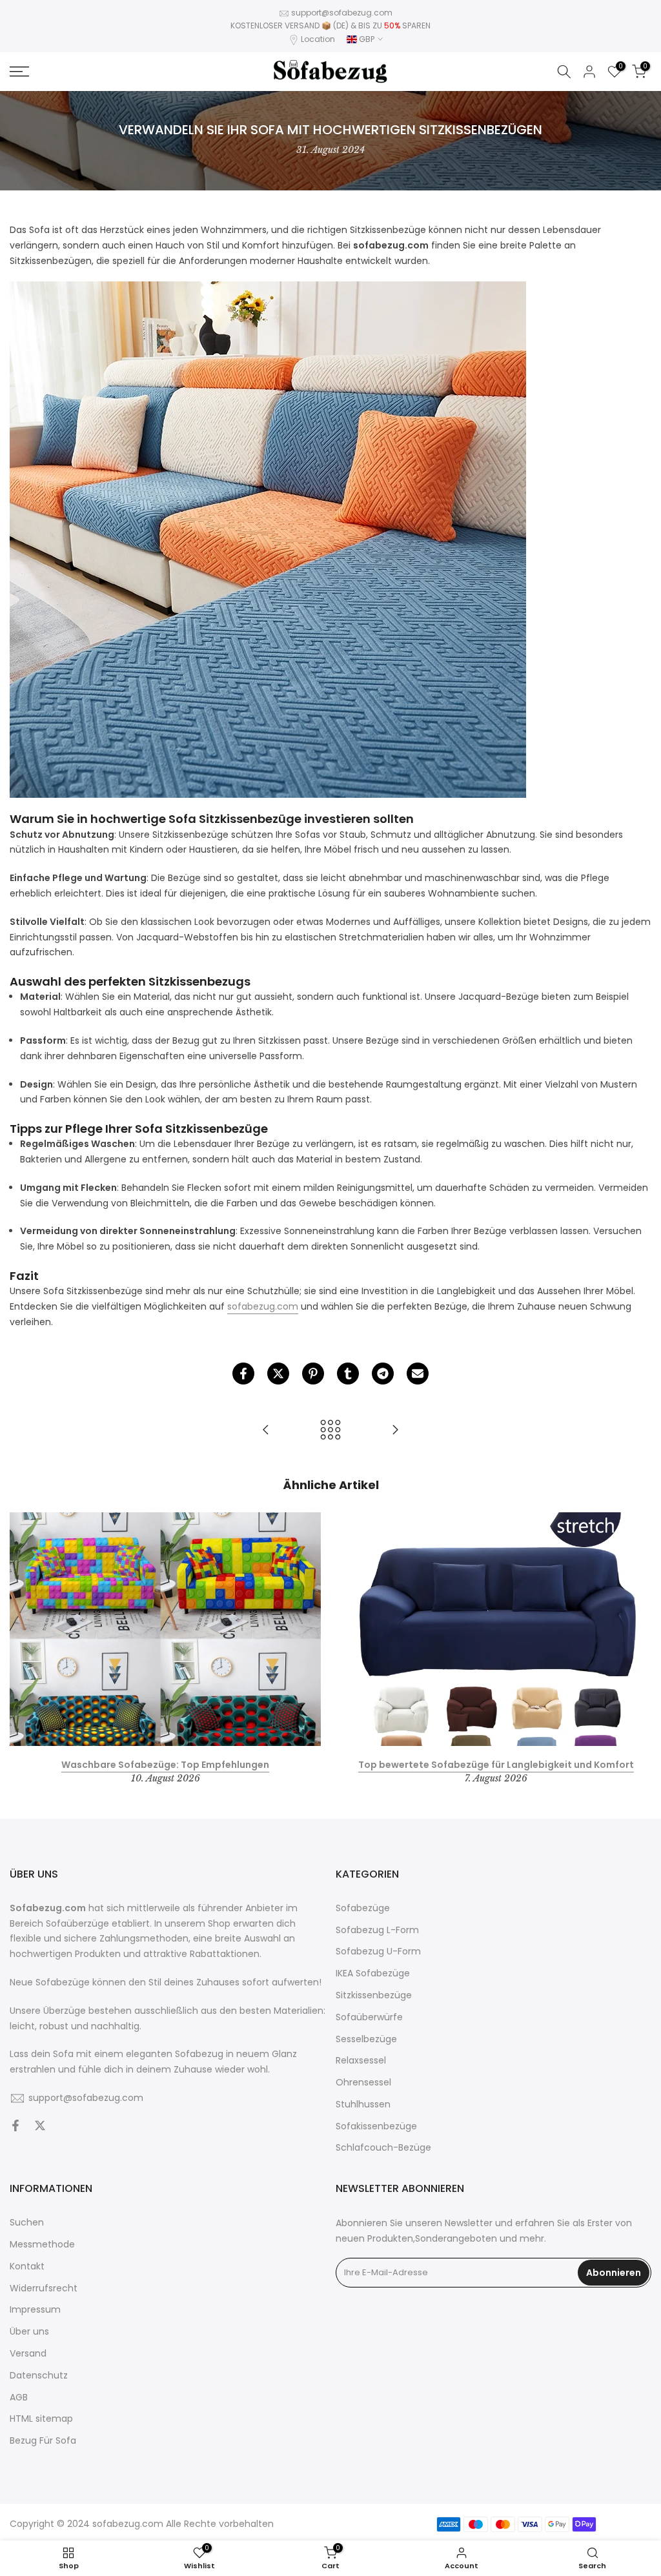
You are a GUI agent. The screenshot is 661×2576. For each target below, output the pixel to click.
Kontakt (27, 2267)
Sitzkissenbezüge (374, 1995)
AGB (19, 2398)
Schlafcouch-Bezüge (383, 2148)
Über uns (29, 2332)
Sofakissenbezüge (376, 2126)
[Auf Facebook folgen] (15, 2127)
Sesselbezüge (366, 2039)
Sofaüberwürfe (369, 2017)
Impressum (35, 2310)
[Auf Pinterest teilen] (313, 1374)
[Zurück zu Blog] (330, 1431)
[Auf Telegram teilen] (383, 1374)
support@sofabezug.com (342, 13)
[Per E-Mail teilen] (418, 1374)
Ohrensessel (363, 2083)
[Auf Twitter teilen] (278, 1374)
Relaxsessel (361, 2061)
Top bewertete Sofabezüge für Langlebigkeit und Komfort (496, 1764)
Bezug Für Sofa (43, 2441)
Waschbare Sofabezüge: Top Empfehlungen (165, 1764)
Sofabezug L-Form (377, 1930)
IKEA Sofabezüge (373, 1973)
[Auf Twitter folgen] (40, 2127)
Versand (28, 2354)
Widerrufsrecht (44, 2288)
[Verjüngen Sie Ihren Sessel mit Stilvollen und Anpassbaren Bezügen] (266, 1431)
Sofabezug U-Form (378, 1952)
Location (318, 39)
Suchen (27, 2223)
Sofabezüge (363, 1908)
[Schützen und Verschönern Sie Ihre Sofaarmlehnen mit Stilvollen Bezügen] (395, 1431)
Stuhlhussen (363, 2104)
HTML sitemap (41, 2419)
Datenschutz (39, 2376)
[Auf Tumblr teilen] (348, 1374)
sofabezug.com (263, 1306)
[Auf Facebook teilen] (243, 1374)
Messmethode (42, 2245)
